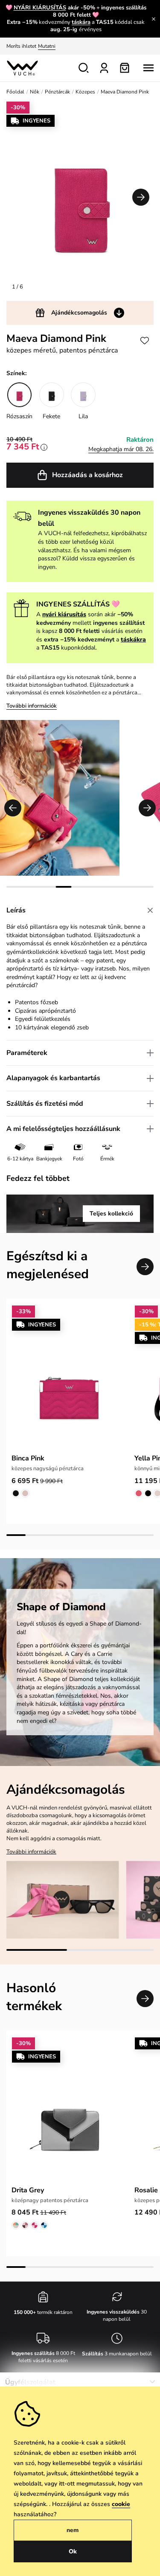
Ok (73, 2551)
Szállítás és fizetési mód (45, 1104)
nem (73, 2530)
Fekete (51, 416)
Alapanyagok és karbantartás (53, 1078)
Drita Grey (28, 2190)
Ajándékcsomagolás (79, 313)
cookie (121, 2504)
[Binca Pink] (68, 1377)
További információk (32, 706)
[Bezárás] (154, 19)
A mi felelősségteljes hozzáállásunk (63, 1129)
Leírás (16, 910)
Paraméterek (27, 1053)
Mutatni (47, 46)
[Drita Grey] (68, 2109)
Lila (83, 416)
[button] (141, 197)
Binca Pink (28, 1458)
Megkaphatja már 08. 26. (121, 449)
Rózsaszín (19, 416)
